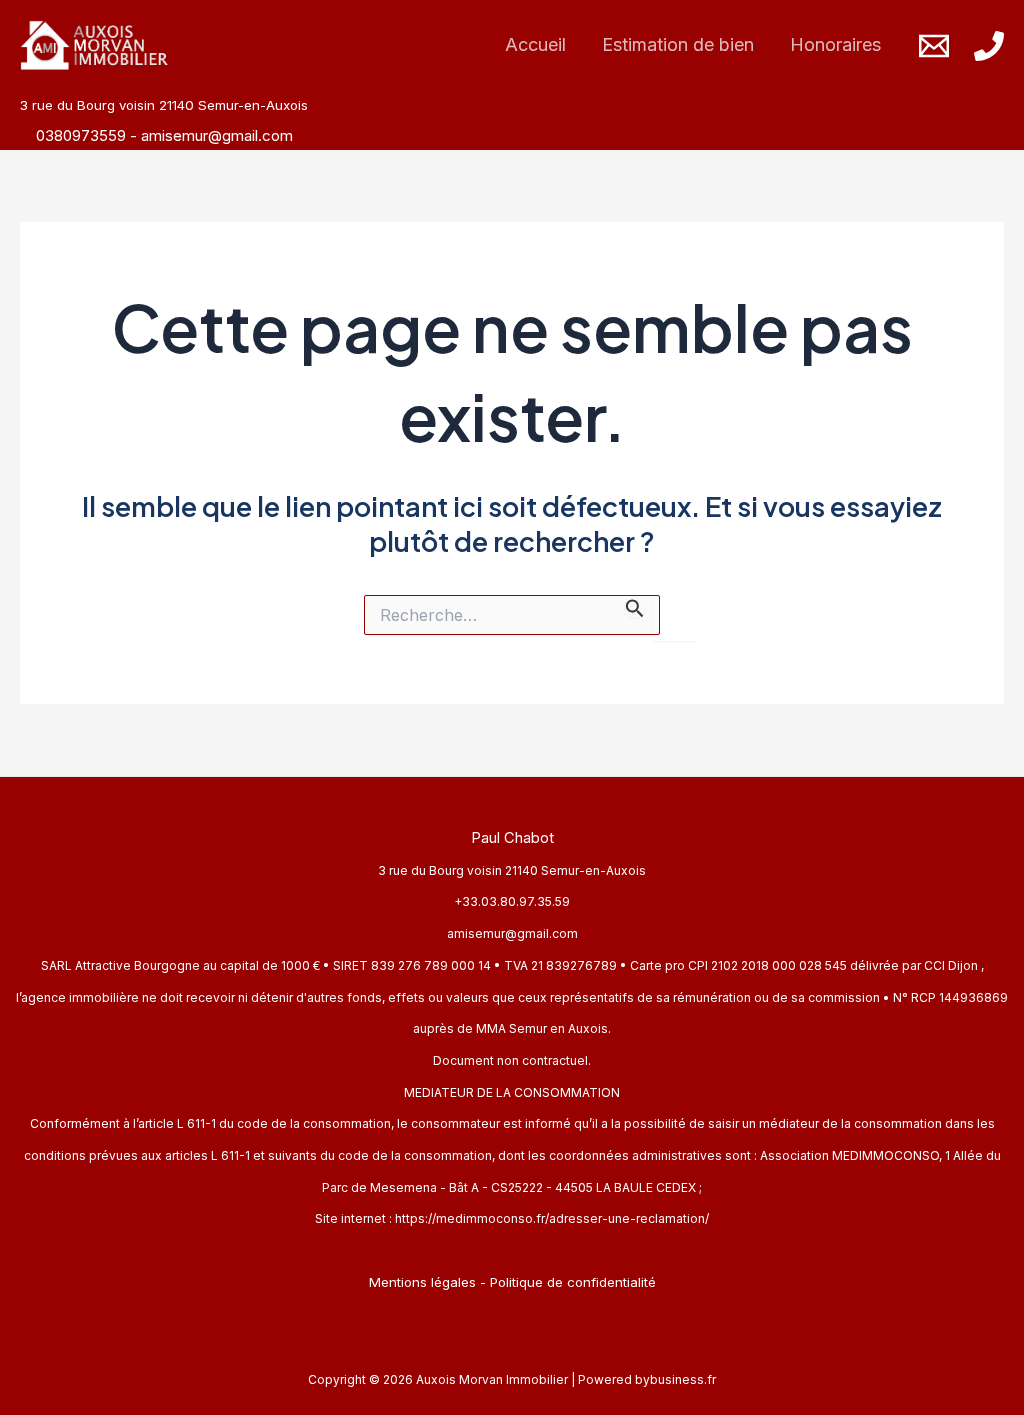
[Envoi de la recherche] (635, 606)
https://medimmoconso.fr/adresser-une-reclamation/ (552, 1218)
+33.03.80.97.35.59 (512, 901)
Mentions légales (422, 1282)
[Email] (934, 46)
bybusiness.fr (675, 1379)
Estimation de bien (678, 44)
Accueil (535, 44)
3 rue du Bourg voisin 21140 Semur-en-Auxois (512, 870)
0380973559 (83, 135)
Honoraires (835, 44)
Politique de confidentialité (573, 1282)
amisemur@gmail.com (217, 135)
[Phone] (989, 46)
